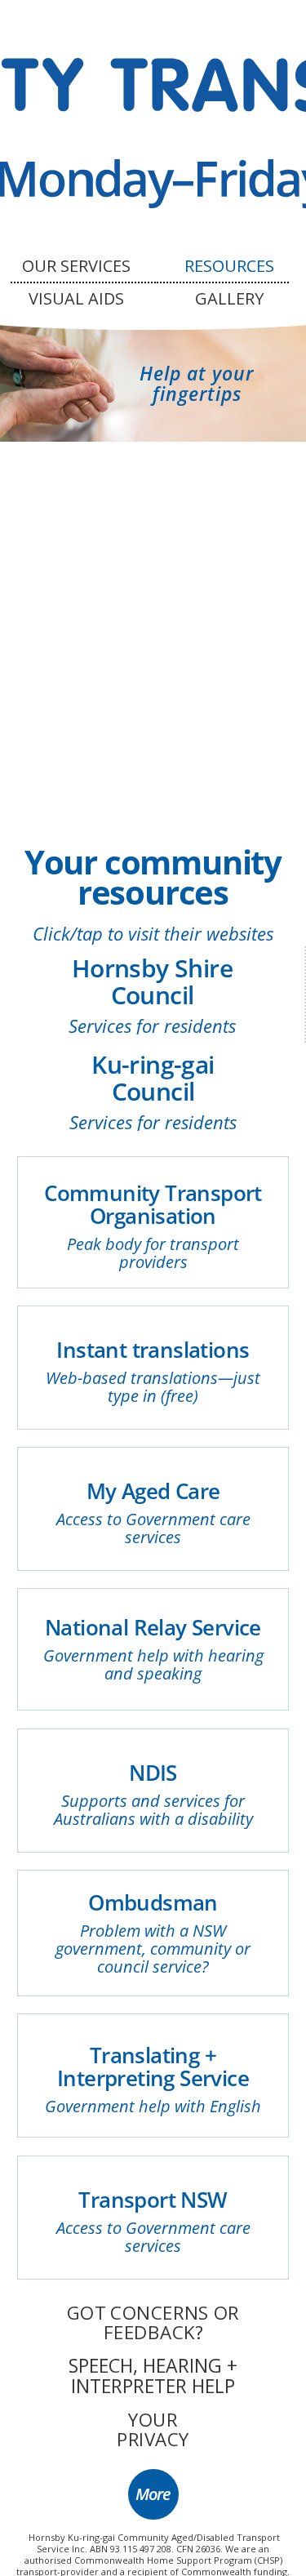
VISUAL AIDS (76, 298)
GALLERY (229, 298)
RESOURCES (229, 266)
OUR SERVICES (76, 266)
